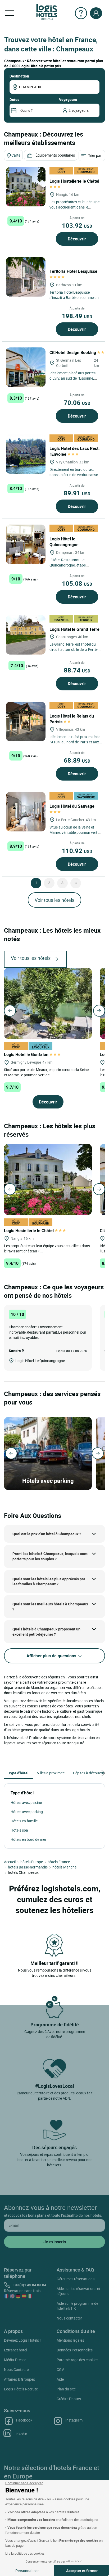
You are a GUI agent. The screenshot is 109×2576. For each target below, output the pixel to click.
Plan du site (66, 2389)
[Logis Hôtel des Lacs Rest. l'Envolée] (26, 454)
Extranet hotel (15, 2350)
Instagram (74, 2420)
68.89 (77, 760)
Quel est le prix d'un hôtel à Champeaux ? (47, 1534)
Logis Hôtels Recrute (21, 2389)
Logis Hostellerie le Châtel (29, 1231)
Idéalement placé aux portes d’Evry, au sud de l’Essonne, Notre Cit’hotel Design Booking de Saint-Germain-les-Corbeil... (74, 381)
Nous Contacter (17, 2369)
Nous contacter (69, 2318)
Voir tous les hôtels (54, 900)
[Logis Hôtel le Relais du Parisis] (26, 722)
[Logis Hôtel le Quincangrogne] (26, 544)
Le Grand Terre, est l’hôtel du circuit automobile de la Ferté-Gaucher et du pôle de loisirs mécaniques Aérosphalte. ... (74, 652)
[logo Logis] (47, 11)
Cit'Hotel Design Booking (73, 352)
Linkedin (20, 2434)
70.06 (77, 403)
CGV (60, 2369)
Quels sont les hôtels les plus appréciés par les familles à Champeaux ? (49, 1582)
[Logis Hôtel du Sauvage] (26, 812)
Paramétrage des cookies (77, 2360)
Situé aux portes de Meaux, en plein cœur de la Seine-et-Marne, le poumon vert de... (47, 1072)
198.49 (77, 316)
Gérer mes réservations (76, 2279)
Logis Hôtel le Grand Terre (75, 629)
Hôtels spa (19, 1830)
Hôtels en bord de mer (28, 1839)
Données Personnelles (75, 2350)
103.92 (77, 225)
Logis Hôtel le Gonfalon (27, 1054)
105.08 (77, 583)
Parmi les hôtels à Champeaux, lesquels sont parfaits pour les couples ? (50, 1556)
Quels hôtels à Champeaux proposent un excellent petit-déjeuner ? (46, 1632)
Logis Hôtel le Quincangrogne (65, 542)
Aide (60, 2379)
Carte (16, 155)
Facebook (24, 2420)
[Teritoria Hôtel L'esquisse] (26, 277)
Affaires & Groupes (19, 2379)
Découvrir (77, 239)
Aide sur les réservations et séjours (78, 2291)
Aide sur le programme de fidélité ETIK (77, 2306)
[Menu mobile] (10, 13)
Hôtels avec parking (27, 1812)
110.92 (77, 851)
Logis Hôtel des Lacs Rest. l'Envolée (75, 451)
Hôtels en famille (24, 1821)
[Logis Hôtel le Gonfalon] (48, 1003)
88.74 (77, 670)
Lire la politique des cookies (25, 2553)
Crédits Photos (69, 2399)
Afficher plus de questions (52, 1656)
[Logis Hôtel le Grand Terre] (26, 635)
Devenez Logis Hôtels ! (22, 2340)
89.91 (77, 493)
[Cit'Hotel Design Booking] (26, 367)
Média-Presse (15, 2360)
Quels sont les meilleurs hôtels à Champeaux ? (50, 1607)
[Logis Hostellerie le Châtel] (26, 187)
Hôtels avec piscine (26, 1802)
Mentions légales (70, 2340)
